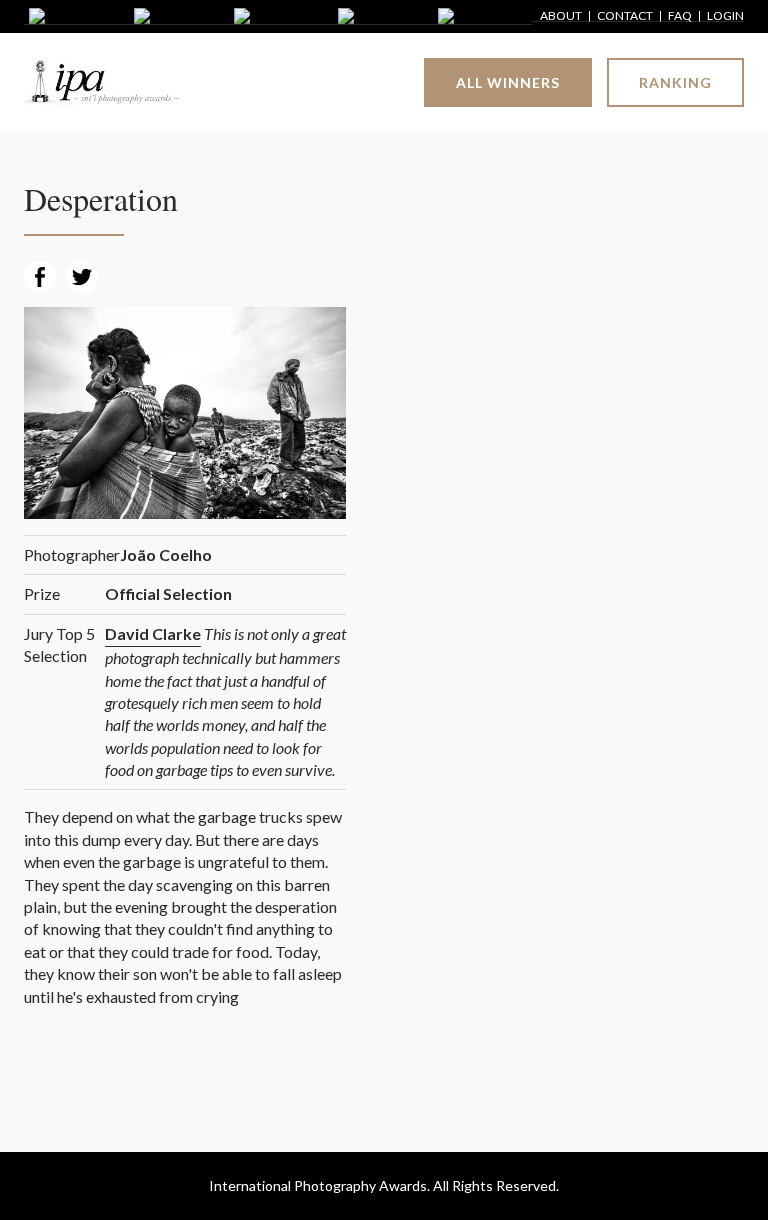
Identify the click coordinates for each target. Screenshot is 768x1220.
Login (725, 16)
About (561, 16)
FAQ (680, 16)
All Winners (508, 82)
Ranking (675, 82)
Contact (625, 16)
